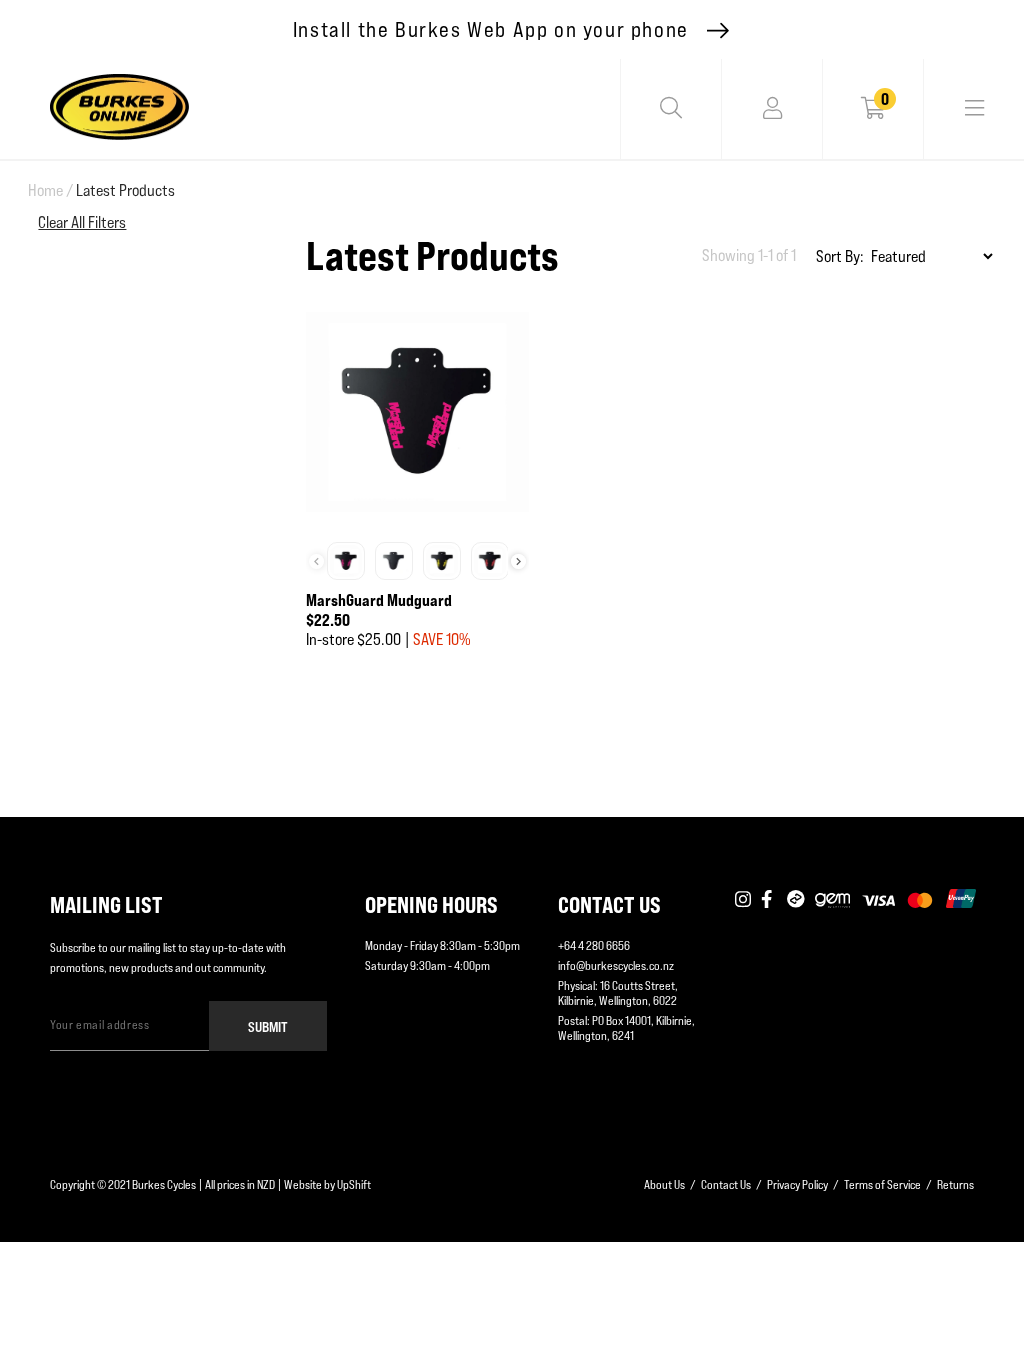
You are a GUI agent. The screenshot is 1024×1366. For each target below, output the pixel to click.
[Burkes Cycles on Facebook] (769, 900)
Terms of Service (882, 1184)
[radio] (346, 561)
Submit (268, 1026)
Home (50, 190)
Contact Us (726, 1184)
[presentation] (518, 561)
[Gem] (832, 900)
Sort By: (840, 256)
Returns (955, 1184)
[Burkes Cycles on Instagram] (743, 900)
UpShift (354, 1184)
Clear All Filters (82, 222)
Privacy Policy (797, 1184)
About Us (664, 1184)
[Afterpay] (796, 900)
